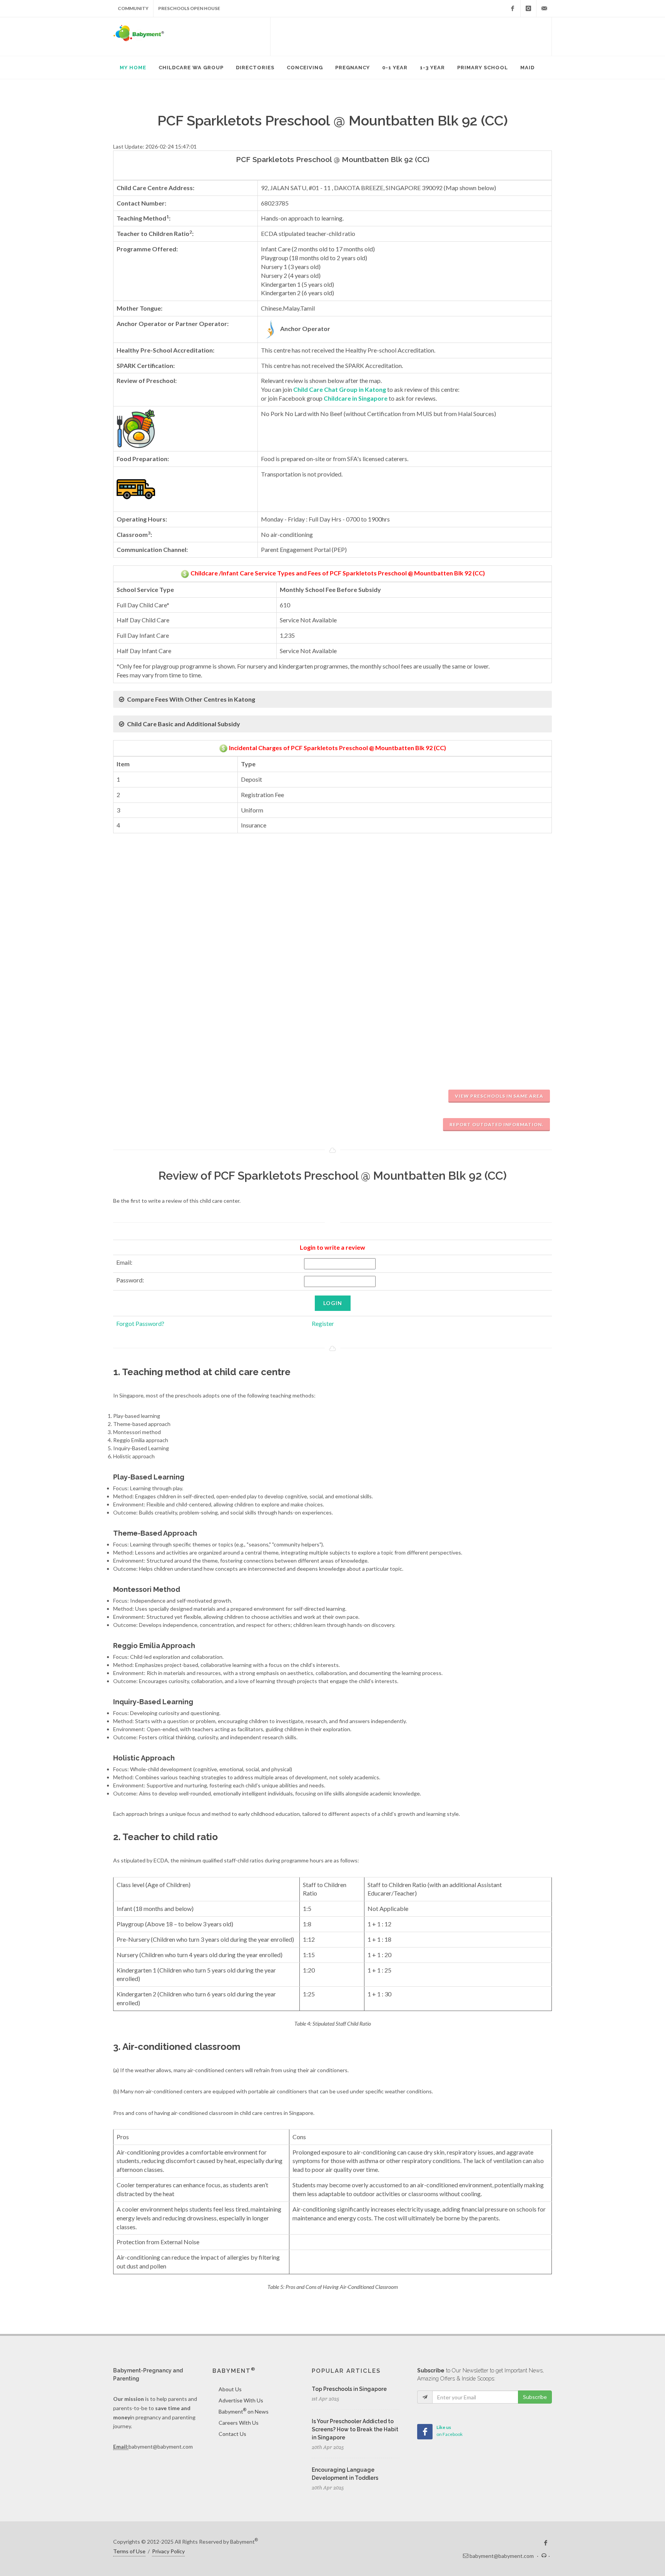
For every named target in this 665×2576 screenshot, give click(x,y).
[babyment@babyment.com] (544, 8)
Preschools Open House (189, 8)
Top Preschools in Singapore (349, 2389)
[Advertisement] (411, 37)
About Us (230, 2389)
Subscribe (535, 2397)
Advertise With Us (241, 2400)
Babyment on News (244, 2411)
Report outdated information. (496, 1124)
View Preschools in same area (499, 1096)
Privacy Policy (168, 2551)
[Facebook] (513, 8)
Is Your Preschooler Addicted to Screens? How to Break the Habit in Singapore (355, 2429)
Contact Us (232, 2434)
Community (133, 8)
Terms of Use (129, 2551)
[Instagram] (528, 8)
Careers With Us (239, 2423)
